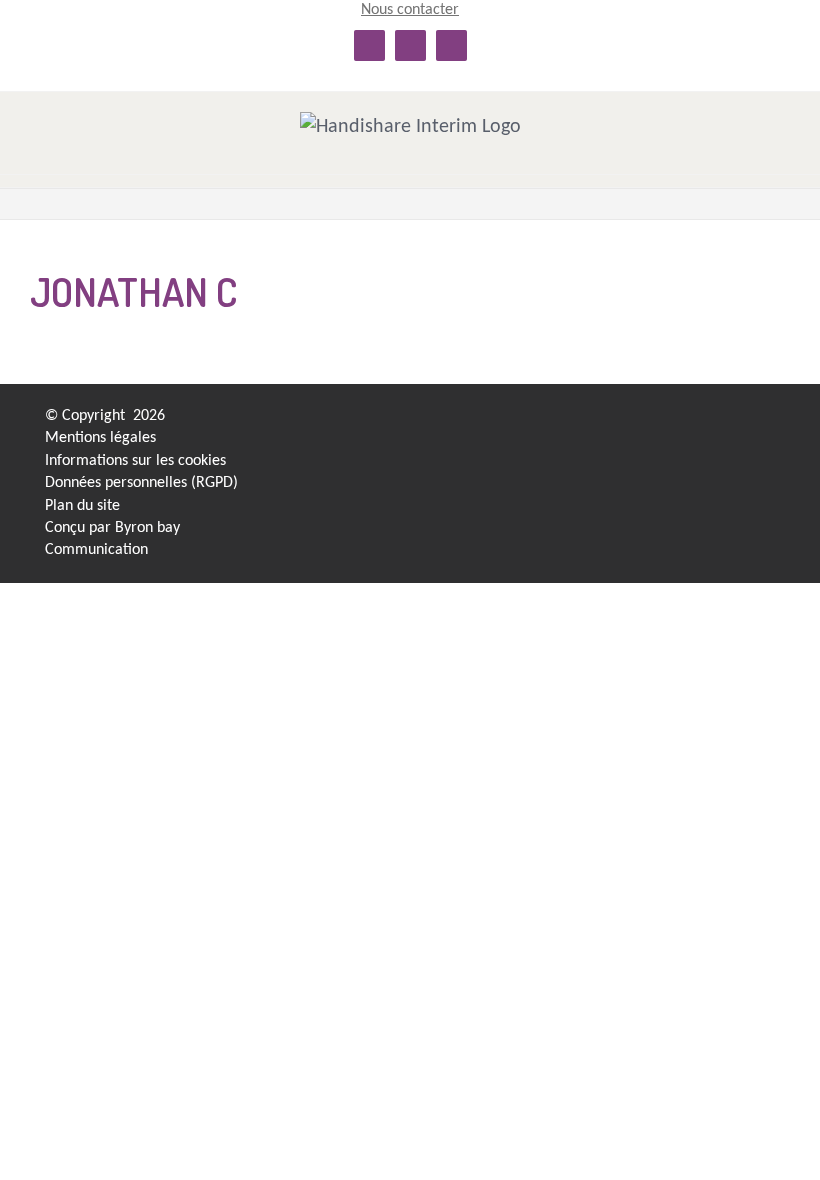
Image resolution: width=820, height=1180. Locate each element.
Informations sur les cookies (135, 461)
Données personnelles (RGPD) (141, 483)
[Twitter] (698, 421)
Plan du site (82, 506)
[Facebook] (663, 421)
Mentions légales (100, 438)
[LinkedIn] (628, 421)
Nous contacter (410, 10)
